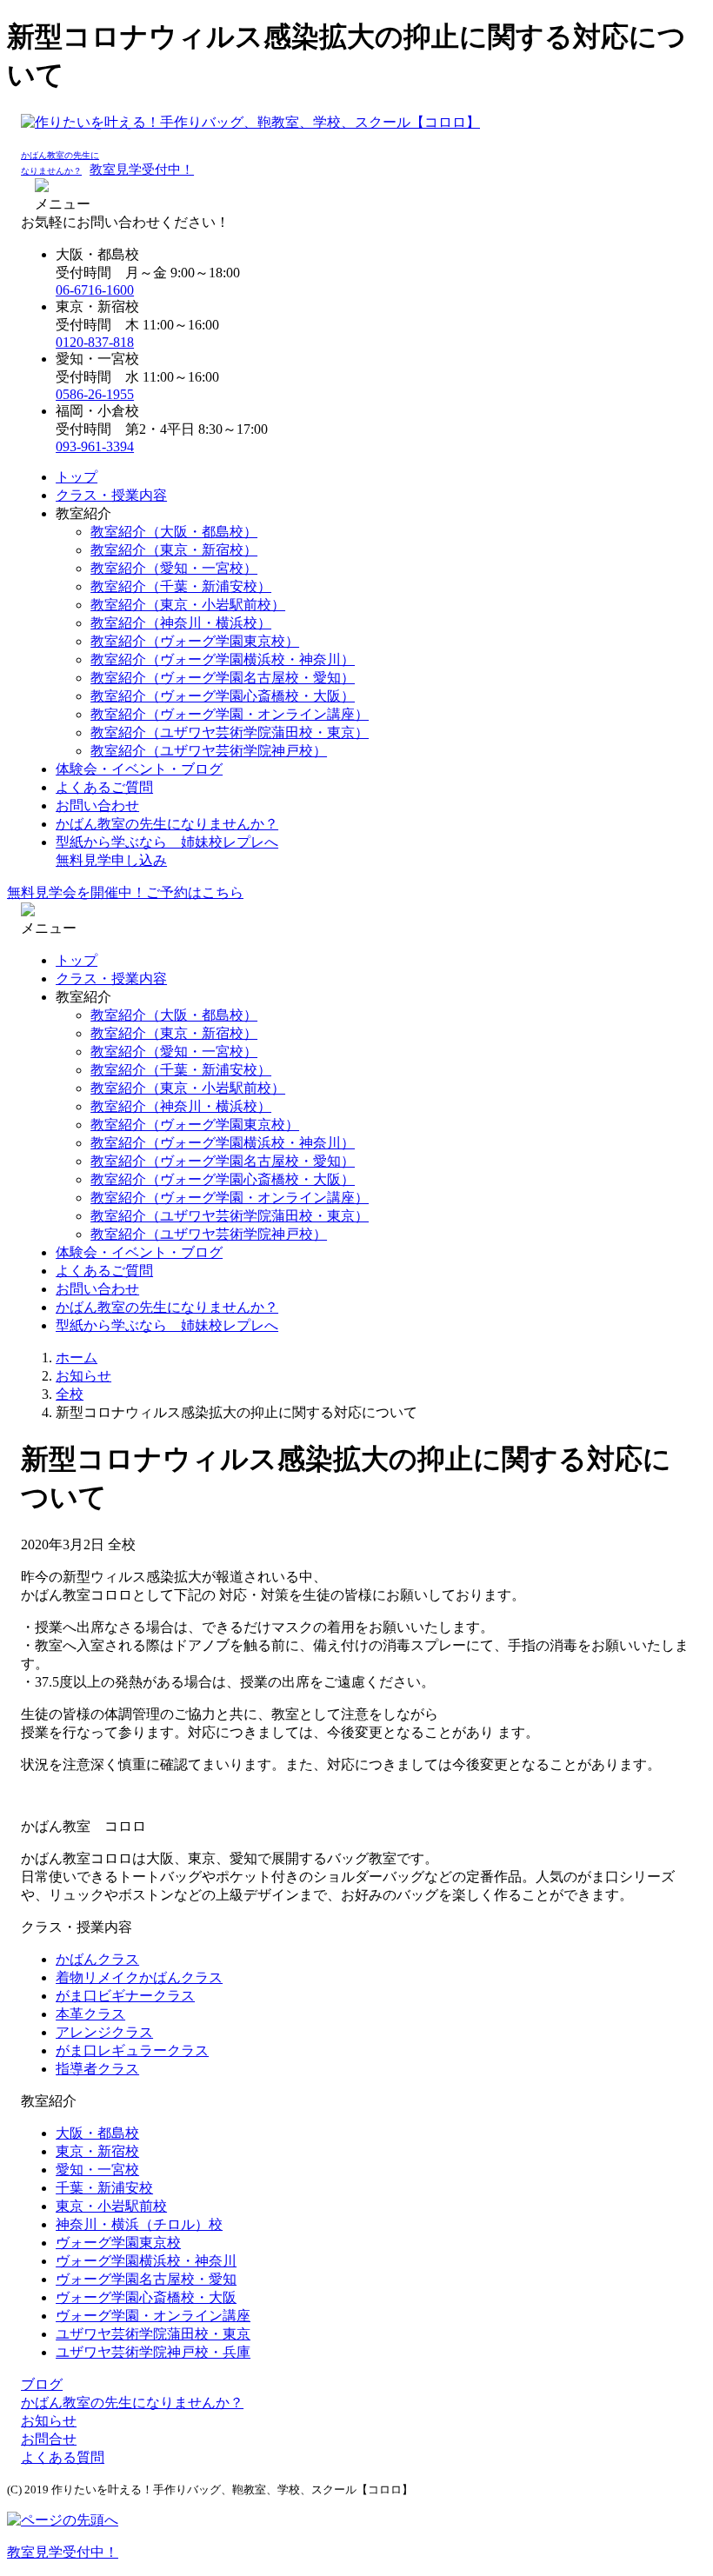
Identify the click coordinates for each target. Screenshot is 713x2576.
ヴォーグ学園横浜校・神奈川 (146, 2261)
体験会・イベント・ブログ (139, 769)
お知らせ (49, 2421)
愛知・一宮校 (97, 2170)
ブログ (42, 2384)
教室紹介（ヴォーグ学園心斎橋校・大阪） (223, 696)
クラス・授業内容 (111, 495)
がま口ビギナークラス (125, 1996)
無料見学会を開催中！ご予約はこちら (125, 892)
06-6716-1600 (95, 290)
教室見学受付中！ (142, 170)
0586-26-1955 (95, 394)
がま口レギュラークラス (132, 2050)
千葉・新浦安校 (104, 2188)
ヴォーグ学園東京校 (118, 2243)
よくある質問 (63, 2457)
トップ (77, 477)
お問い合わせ (97, 805)
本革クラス (90, 2014)
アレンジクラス (104, 2032)
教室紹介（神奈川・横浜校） (181, 623)
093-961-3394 (95, 446)
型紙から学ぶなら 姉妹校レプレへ (167, 842)
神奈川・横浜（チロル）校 (139, 2224)
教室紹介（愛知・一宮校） (174, 568)
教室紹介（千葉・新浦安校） (181, 586)
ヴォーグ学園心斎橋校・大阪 (146, 2297)
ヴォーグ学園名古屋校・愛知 (146, 2279)
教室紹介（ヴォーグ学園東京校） (195, 641)
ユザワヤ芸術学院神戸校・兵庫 (153, 2352)
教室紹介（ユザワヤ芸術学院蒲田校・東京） (230, 732)
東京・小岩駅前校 (111, 2206)
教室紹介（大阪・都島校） (174, 532)
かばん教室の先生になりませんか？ (167, 824)
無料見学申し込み (111, 860)
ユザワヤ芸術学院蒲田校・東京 (153, 2334)
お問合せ (49, 2439)
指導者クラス (97, 2069)
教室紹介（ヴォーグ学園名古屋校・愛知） (223, 678)
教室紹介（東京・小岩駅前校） (188, 605)
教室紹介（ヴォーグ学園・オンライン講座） (230, 714)
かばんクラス (97, 1959)
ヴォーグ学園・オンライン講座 (153, 2316)
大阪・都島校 (97, 2133)
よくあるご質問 (104, 787)
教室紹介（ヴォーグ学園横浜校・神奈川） (223, 659)
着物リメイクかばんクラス (139, 1977)
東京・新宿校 (97, 2151)
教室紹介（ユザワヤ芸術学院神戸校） (209, 751)
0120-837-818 (95, 342)
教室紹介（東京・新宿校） (174, 550)
